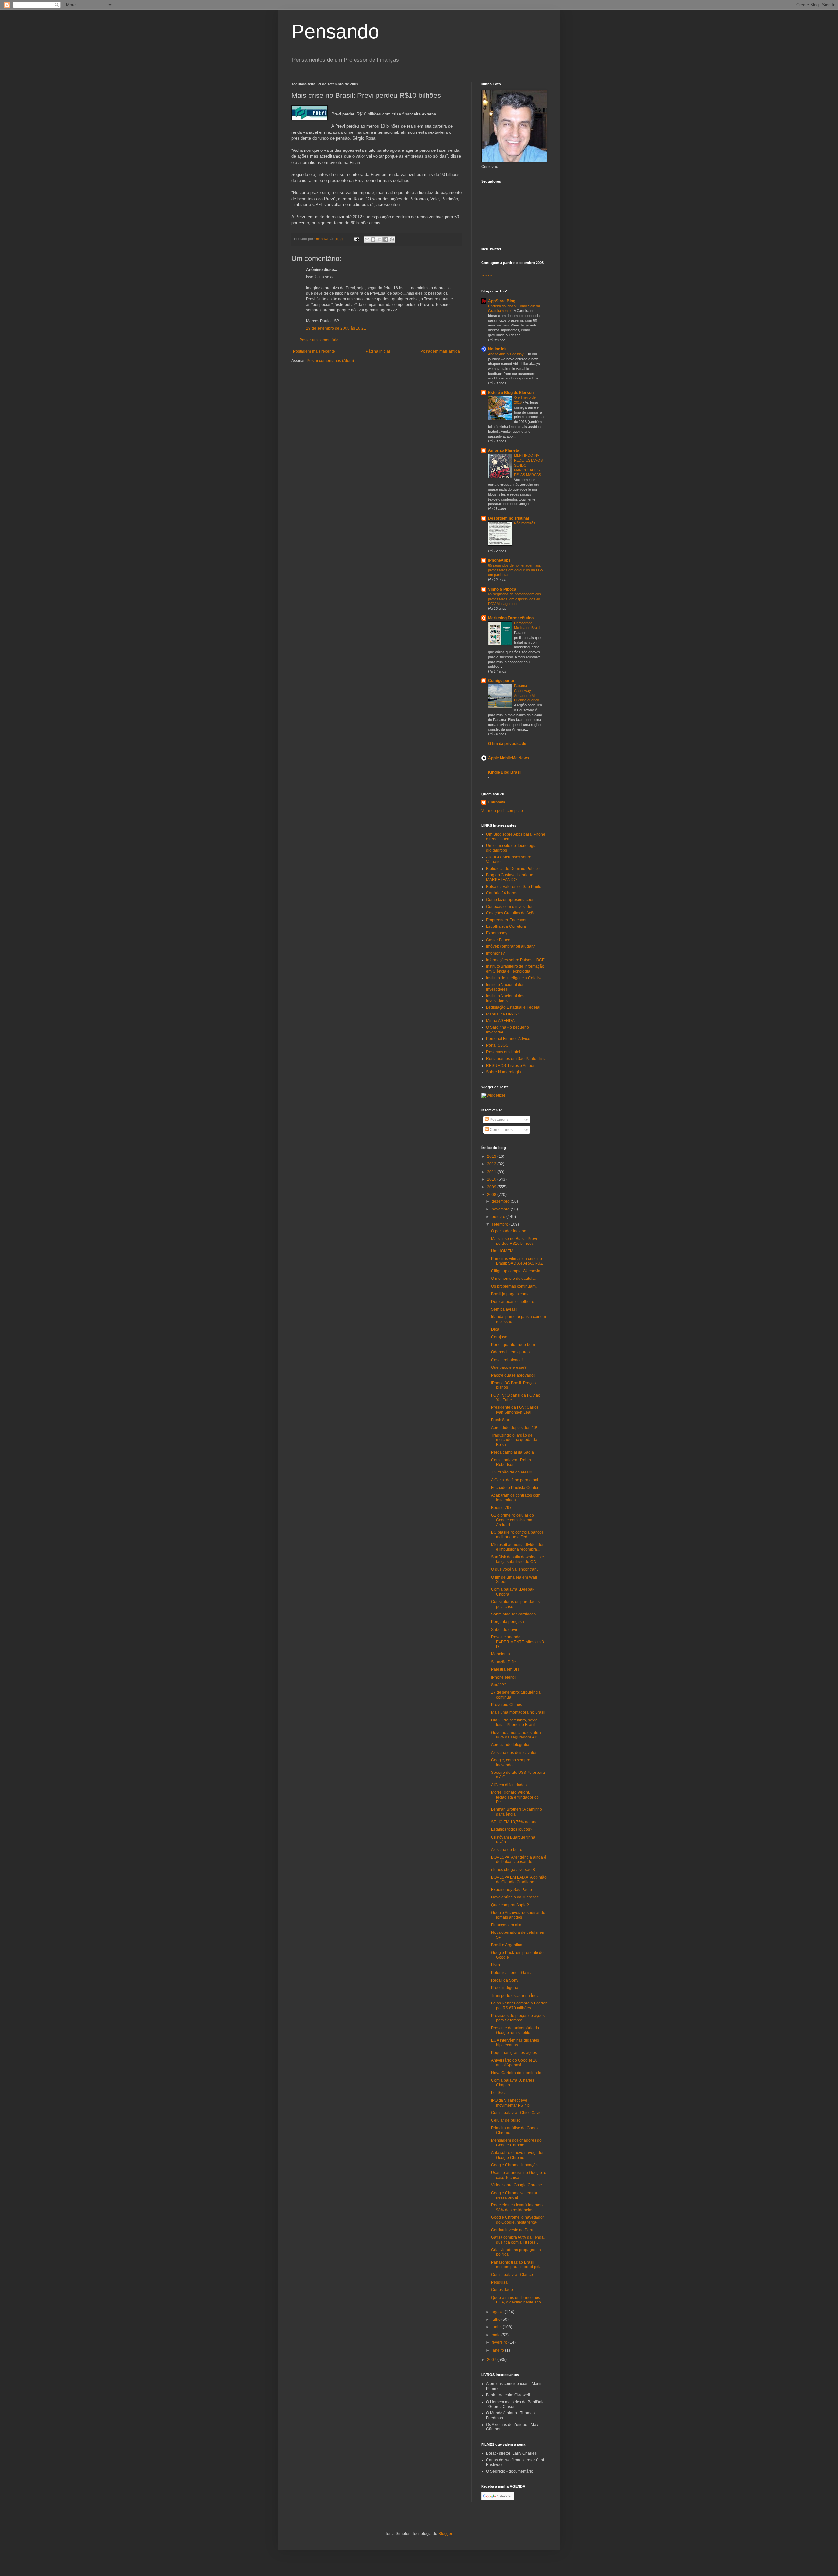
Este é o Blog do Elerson (511, 393)
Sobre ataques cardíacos (513, 1614)
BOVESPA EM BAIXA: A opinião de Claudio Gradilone (519, 1879)
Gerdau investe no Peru (512, 2230)
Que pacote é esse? (509, 1367)
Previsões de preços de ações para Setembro (518, 2018)
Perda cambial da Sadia (512, 1452)
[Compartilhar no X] (379, 239)
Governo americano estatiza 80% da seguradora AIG (516, 1735)
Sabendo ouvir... (505, 1630)
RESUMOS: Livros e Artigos (511, 1066)
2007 (492, 2360)
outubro (499, 1217)
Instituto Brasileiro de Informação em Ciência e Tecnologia (515, 969)
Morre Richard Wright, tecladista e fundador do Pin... (515, 1797)
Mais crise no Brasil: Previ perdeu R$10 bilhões (514, 1241)
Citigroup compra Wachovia (516, 1271)
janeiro (498, 2350)
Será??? (499, 1685)
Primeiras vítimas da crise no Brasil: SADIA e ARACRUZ (517, 1261)
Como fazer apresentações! (511, 900)
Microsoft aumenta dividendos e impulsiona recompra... (518, 1547)
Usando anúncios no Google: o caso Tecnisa (519, 2175)
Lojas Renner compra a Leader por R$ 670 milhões (519, 2005)
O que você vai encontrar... (515, 1569)
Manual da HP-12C (503, 1014)
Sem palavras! (504, 1309)
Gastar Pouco (498, 940)
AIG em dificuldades (509, 1785)
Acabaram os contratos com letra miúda (516, 1498)
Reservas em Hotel (503, 1052)
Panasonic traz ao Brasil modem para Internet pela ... (518, 2265)
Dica (495, 1329)
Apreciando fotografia (510, 1745)
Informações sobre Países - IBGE (515, 960)
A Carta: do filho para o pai (515, 1480)
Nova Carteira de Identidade (516, 2073)
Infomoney (495, 953)
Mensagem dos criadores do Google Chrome (516, 2143)
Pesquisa (499, 2282)
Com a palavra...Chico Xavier (517, 2113)
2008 (492, 1195)
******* (487, 276)
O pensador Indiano (509, 1231)
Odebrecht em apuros (510, 1352)
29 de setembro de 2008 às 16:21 (336, 328)
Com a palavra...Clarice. (512, 2275)
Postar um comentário (319, 340)
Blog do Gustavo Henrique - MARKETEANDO (511, 877)
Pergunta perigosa (508, 1622)
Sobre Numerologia (504, 1072)
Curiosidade (502, 2290)
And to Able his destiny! (507, 354)
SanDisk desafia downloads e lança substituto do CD (518, 1559)
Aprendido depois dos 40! (514, 1428)
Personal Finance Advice (508, 1039)
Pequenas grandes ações (514, 2053)
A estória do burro (507, 1850)
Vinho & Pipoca (502, 589)
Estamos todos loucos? (512, 1829)
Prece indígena (505, 1988)
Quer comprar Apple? (510, 1905)
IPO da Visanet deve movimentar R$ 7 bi (511, 2103)
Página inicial (378, 351)
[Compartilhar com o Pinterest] (392, 239)
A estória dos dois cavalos (514, 1753)
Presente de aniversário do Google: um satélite (515, 2030)
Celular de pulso (506, 2120)
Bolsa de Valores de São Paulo (514, 887)
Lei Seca (499, 2093)
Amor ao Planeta (504, 450)
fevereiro (500, 2342)
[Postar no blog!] (373, 239)
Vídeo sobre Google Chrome (517, 2185)
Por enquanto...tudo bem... (514, 1345)
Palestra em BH (505, 1669)
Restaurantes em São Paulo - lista (516, 1059)
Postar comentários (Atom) (330, 361)
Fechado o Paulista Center (515, 1488)
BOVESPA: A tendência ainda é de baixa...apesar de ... (519, 1860)
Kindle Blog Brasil (505, 772)
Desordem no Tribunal (509, 518)
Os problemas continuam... (515, 1286)
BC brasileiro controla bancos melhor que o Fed (517, 1535)
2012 (492, 1164)
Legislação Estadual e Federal (513, 1007)
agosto (498, 2312)
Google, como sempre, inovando (511, 1762)
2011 (492, 1172)
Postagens (499, 1120)
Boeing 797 (501, 1508)
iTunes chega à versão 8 (513, 1870)
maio (497, 2335)
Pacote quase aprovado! (513, 1375)
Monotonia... (502, 1654)
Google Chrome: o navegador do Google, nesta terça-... (518, 2220)
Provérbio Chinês (507, 1705)
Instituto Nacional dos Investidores (505, 987)
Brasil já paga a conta (510, 1294)
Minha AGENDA (500, 1021)
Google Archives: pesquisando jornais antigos (518, 1915)
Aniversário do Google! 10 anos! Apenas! (514, 2063)
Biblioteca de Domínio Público (513, 869)
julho (497, 2320)
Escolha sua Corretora (506, 926)
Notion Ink (497, 349)
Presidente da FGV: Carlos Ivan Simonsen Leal (515, 1410)
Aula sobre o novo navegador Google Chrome (517, 2155)
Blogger (445, 2534)
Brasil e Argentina (507, 1945)
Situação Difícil (504, 1662)
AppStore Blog (502, 301)
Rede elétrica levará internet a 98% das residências (518, 2207)
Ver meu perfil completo (502, 811)
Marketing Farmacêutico (511, 618)
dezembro (501, 1201)
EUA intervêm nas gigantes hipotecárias (515, 2043)
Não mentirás (525, 523)
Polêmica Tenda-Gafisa (512, 1973)
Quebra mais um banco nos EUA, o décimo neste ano (516, 2300)
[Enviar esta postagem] (356, 239)
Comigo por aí (501, 681)
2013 (492, 1156)
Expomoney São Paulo (511, 1890)
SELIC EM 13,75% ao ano (514, 1822)
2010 (492, 1179)
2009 (492, 1187)
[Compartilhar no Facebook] (386, 239)
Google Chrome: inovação (514, 2165)
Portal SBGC (497, 1045)
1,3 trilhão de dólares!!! (511, 1472)
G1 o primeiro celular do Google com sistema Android (512, 1520)
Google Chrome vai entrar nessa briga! (514, 2195)
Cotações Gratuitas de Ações (512, 913)
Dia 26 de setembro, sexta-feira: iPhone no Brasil (515, 1722)
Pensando (335, 32)
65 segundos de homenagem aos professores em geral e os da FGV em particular (516, 570)
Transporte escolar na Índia (515, 1996)
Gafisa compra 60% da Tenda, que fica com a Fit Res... (518, 2240)
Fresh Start (501, 1420)
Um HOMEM (502, 1251)
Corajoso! (500, 1337)
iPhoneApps (499, 560)
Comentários (501, 1130)
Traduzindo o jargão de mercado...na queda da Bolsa (514, 1440)
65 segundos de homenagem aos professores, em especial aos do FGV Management (515, 599)
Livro (495, 1965)
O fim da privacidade (507, 744)
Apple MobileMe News (509, 758)
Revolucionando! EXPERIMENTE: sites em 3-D (518, 1642)
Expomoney (497, 933)
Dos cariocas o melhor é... (514, 1302)
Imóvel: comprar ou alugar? (510, 946)
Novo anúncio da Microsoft (515, 1897)
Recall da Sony (505, 1980)
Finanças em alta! (507, 1925)
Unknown (496, 802)
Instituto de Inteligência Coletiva (514, 978)
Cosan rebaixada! (507, 1360)
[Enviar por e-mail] (367, 239)
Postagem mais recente (314, 351)
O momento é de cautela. (513, 1279)
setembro (501, 1224)
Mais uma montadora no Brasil (518, 1712)
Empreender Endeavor (506, 920)
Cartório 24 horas (502, 893)
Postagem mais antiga (440, 351)
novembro (501, 1209)
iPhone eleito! (503, 1677)
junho (497, 2327)
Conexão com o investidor (509, 907)
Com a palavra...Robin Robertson (511, 1462)
